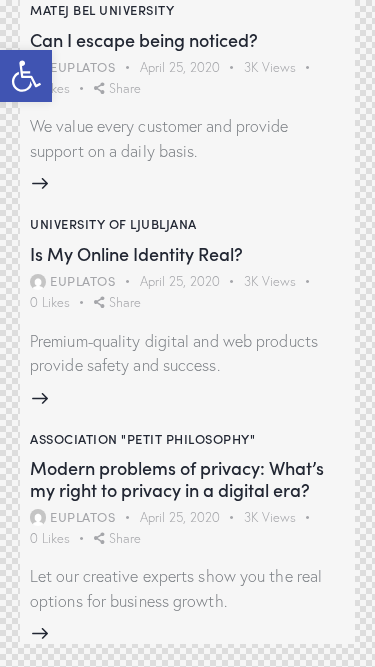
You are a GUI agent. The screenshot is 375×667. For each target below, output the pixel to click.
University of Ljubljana (113, 223)
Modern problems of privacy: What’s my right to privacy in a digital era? (177, 478)
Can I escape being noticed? (144, 40)
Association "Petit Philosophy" (142, 438)
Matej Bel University (102, 9)
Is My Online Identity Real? (136, 254)
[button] (26, 76)
